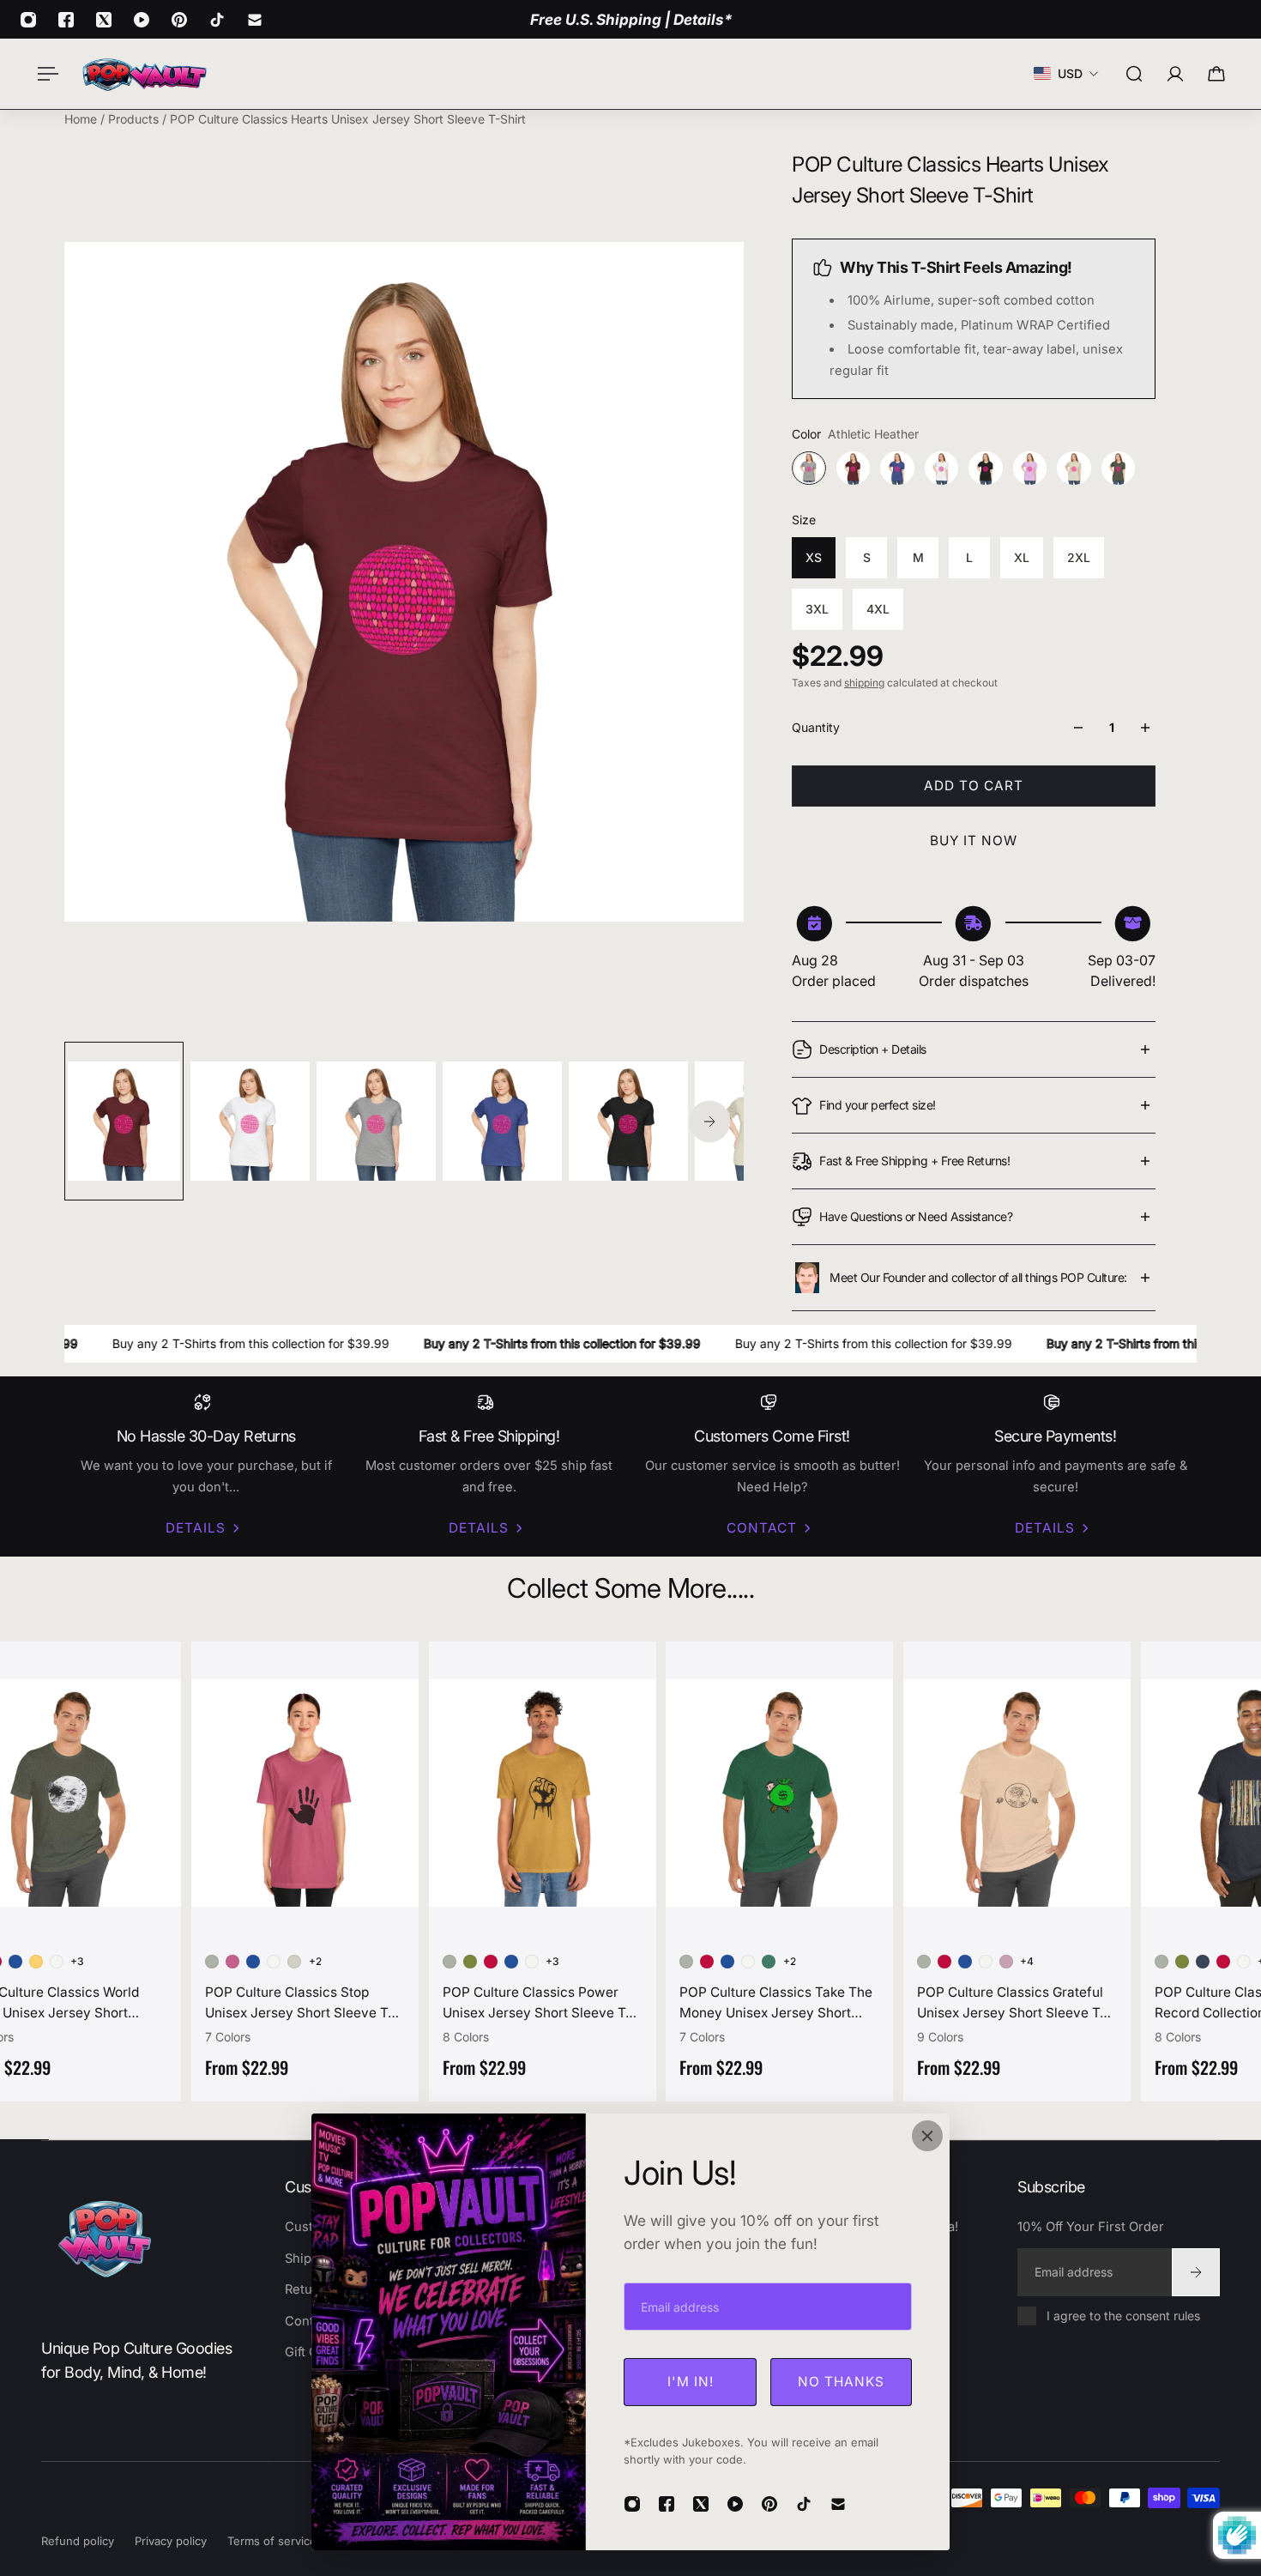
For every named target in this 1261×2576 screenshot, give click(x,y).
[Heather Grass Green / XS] (765, 1962)
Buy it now (974, 841)
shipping (864, 683)
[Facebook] (66, 20)
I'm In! (691, 2382)
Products (135, 119)
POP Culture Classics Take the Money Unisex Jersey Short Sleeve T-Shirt (772, 2004)
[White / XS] (53, 1962)
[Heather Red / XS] (487, 1962)
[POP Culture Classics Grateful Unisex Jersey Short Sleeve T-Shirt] (1014, 1793)
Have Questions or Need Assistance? (916, 1216)
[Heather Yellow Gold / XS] (33, 1962)
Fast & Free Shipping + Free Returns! (914, 1161)
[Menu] (45, 74)
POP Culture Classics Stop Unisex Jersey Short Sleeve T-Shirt (296, 2004)
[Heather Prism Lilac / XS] (1003, 1962)
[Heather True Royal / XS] (12, 1962)
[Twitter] (104, 20)
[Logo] (144, 74)
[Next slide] (709, 1121)
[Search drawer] (1134, 74)
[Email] (255, 20)
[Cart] (1216, 74)
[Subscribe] (1196, 2272)
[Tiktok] (217, 20)
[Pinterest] (179, 20)
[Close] (927, 2136)
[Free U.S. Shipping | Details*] (631, 19)
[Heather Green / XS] (467, 1962)
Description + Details (873, 1049)
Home (82, 119)
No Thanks (841, 2382)
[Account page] (1175, 74)
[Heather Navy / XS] (1199, 1962)
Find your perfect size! (878, 1105)
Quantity (816, 727)
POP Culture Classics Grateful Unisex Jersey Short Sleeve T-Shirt (1008, 2004)
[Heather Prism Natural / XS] (291, 1962)
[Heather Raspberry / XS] (229, 1962)
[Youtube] (142, 20)
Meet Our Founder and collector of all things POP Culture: (978, 1277)
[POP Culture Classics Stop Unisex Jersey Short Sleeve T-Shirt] (302, 1793)
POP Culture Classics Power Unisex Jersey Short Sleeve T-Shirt (534, 2004)
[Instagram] (28, 20)
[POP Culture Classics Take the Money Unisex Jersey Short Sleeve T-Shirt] (776, 1793)
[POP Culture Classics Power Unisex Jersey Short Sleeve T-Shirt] (539, 1793)
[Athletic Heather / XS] (208, 1962)
